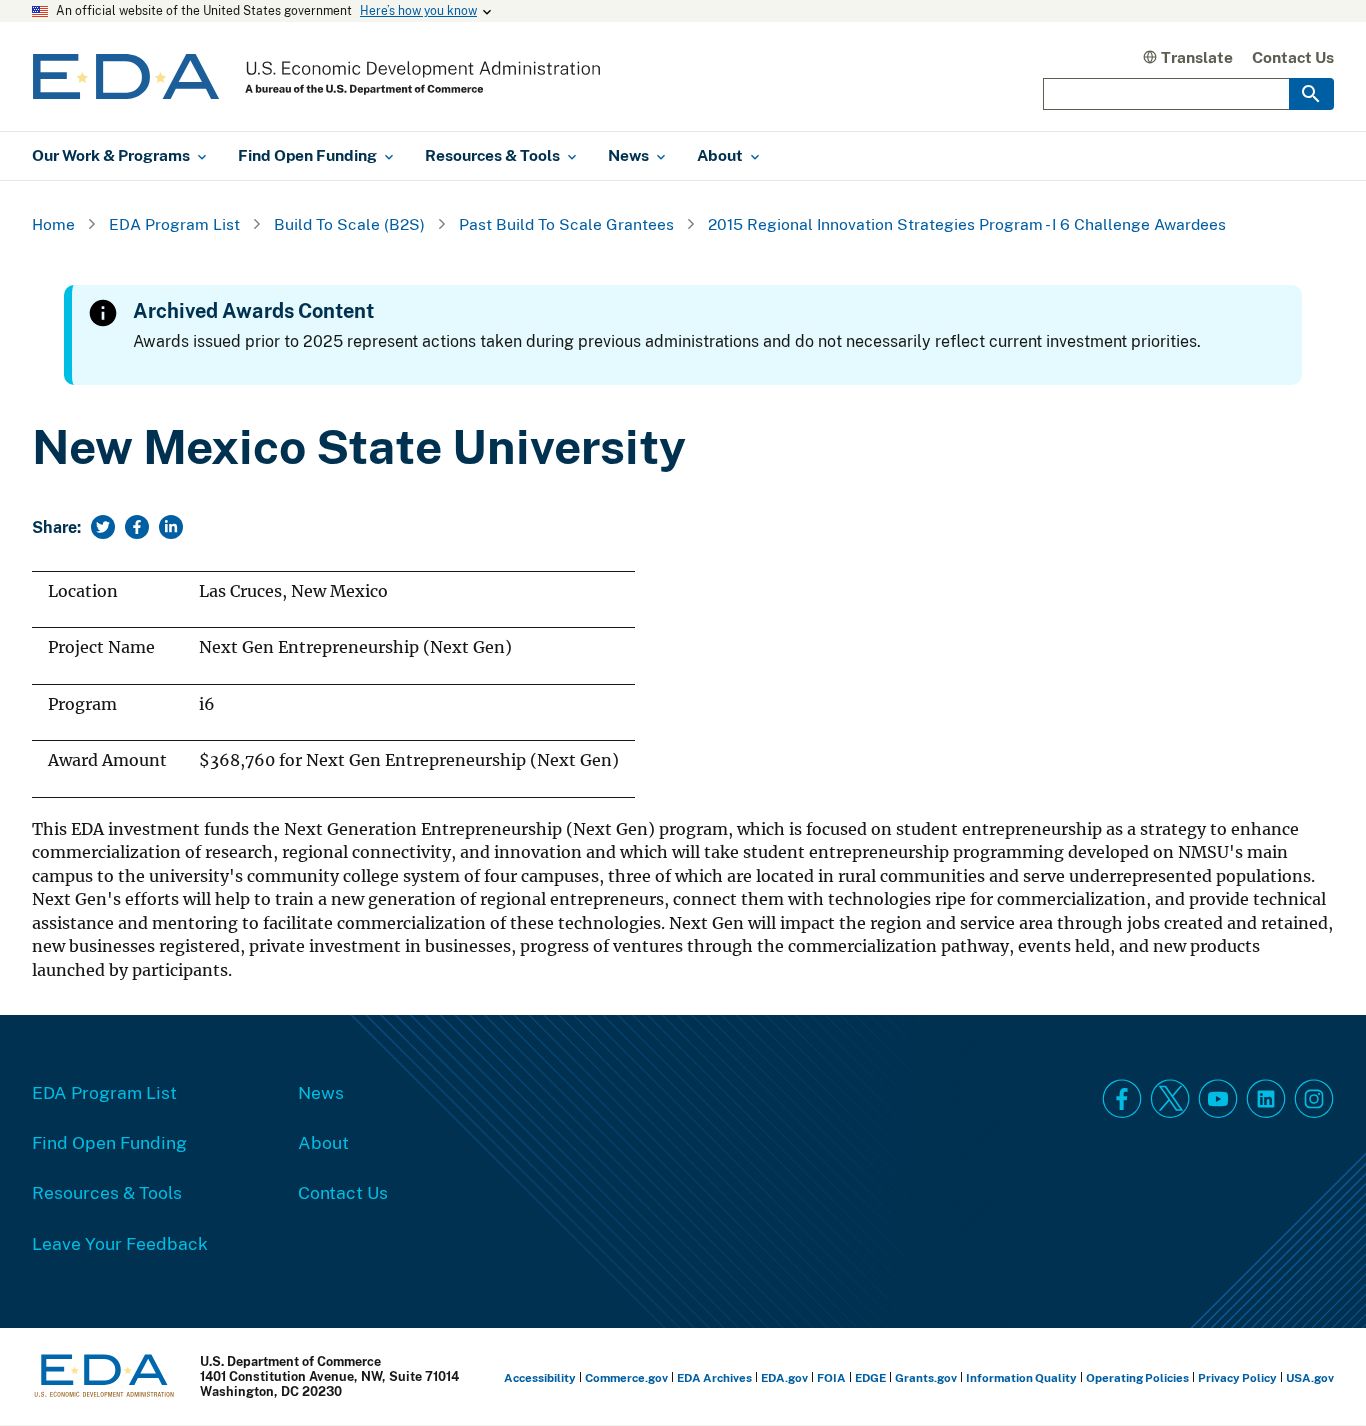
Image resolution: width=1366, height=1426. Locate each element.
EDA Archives (714, 1377)
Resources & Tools (107, 1192)
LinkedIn (1266, 1099)
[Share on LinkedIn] (171, 527)
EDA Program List (174, 224)
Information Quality (1021, 1377)
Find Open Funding (109, 1142)
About (323, 1142)
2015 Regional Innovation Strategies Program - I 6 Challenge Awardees (967, 224)
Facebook (1122, 1099)
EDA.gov (784, 1377)
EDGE (870, 1377)
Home (53, 224)
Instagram (1314, 1099)
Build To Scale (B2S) (349, 224)
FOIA (831, 1377)
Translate (1197, 57)
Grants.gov (926, 1377)
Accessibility (540, 1377)
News (321, 1092)
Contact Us (1293, 57)
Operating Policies (1137, 1377)
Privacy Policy (1237, 1377)
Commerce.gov (626, 1377)
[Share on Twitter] (103, 527)
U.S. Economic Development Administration (316, 76)
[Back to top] (1315, 1375)
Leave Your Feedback (120, 1243)
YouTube (1218, 1099)
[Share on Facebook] (137, 527)
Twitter (1170, 1099)
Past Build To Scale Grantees (566, 224)
